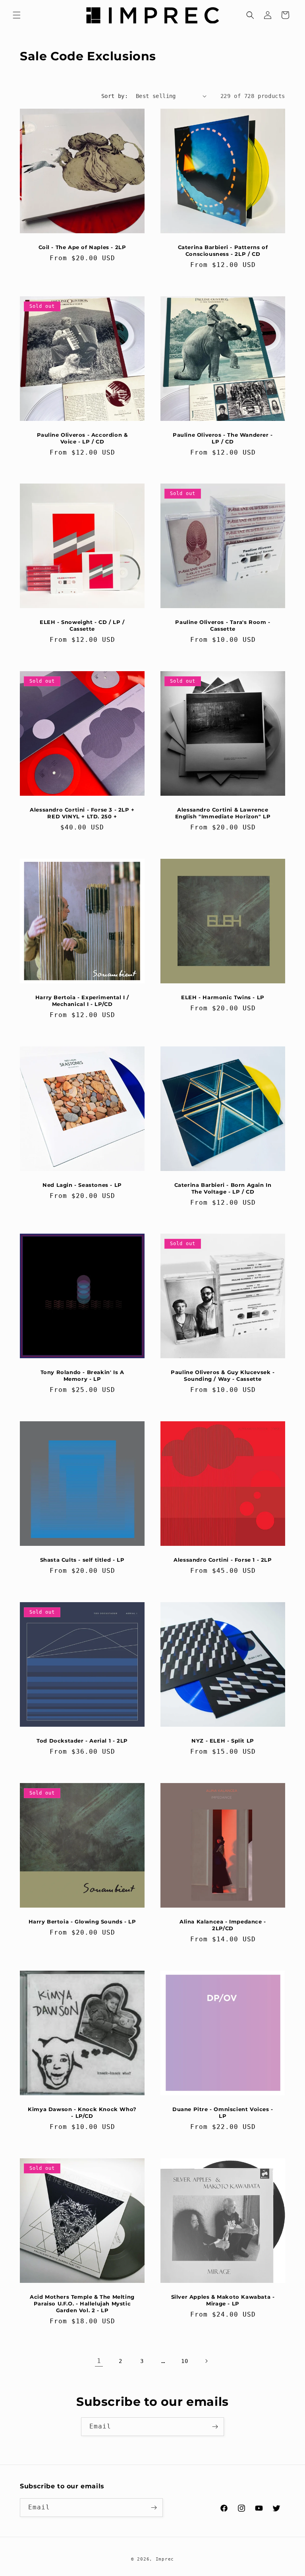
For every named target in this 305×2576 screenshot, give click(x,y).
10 (184, 2361)
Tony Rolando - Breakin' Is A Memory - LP (82, 1375)
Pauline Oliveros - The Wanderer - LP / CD (223, 438)
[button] (17, 15)
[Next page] (206, 2361)
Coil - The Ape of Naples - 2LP (82, 247)
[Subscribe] (215, 2427)
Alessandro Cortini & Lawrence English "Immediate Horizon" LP (223, 813)
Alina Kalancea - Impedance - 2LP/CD (223, 1925)
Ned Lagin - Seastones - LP (82, 1185)
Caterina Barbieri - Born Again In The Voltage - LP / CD (223, 1188)
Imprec (165, 2559)
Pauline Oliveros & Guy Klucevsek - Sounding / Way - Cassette (223, 1375)
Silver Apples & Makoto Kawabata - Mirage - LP (223, 2300)
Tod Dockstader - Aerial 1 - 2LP (82, 1741)
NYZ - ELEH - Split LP (223, 1741)
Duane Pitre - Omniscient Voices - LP (223, 2112)
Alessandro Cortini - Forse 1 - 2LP (223, 1560)
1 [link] (99, 2361)
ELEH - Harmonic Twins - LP (223, 997)
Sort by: (115, 96)
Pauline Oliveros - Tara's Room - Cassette (223, 625)
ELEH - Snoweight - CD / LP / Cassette (82, 625)
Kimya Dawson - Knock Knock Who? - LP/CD (82, 2112)
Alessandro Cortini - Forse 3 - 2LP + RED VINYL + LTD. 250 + (82, 813)
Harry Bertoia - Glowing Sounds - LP (82, 1921)
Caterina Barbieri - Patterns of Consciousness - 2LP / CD (223, 250)
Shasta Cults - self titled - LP (82, 1560)
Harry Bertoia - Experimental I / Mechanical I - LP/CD (82, 1001)
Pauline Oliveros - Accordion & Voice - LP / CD (82, 438)
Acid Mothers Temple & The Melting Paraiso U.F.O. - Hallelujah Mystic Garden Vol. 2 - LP (82, 2303)
